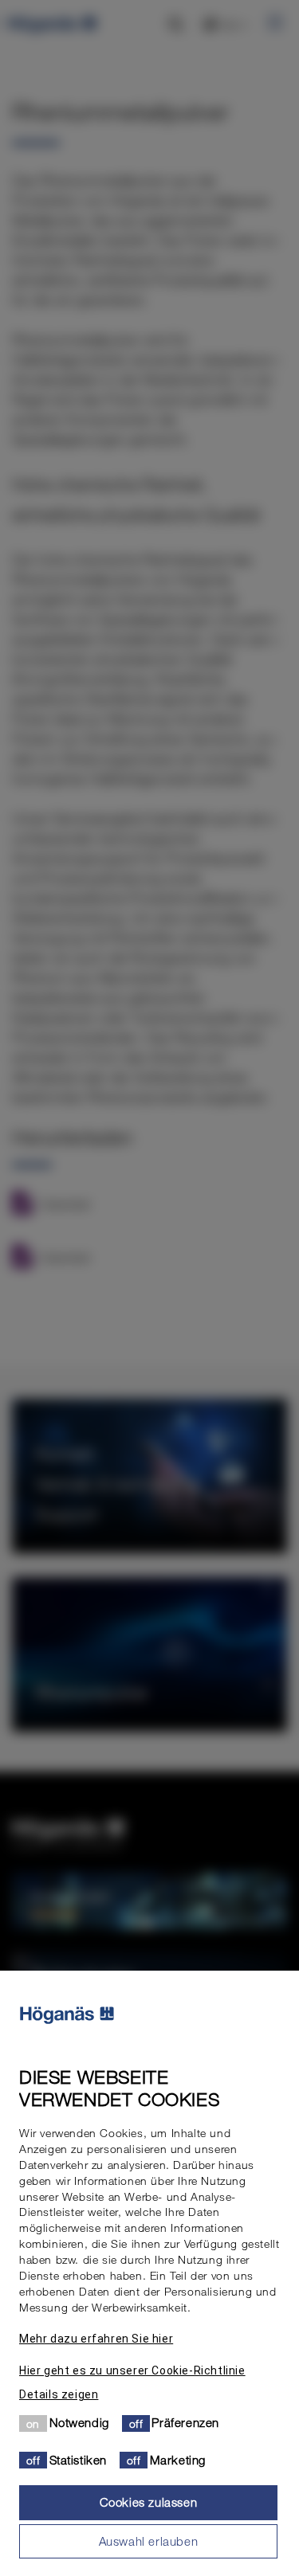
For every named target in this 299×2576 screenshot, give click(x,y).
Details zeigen (59, 2394)
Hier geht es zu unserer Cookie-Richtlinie (132, 2370)
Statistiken (79, 2460)
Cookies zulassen (149, 2502)
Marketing (178, 2460)
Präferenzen (185, 2422)
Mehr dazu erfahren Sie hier (96, 2339)
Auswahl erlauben (149, 2541)
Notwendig (79, 2422)
